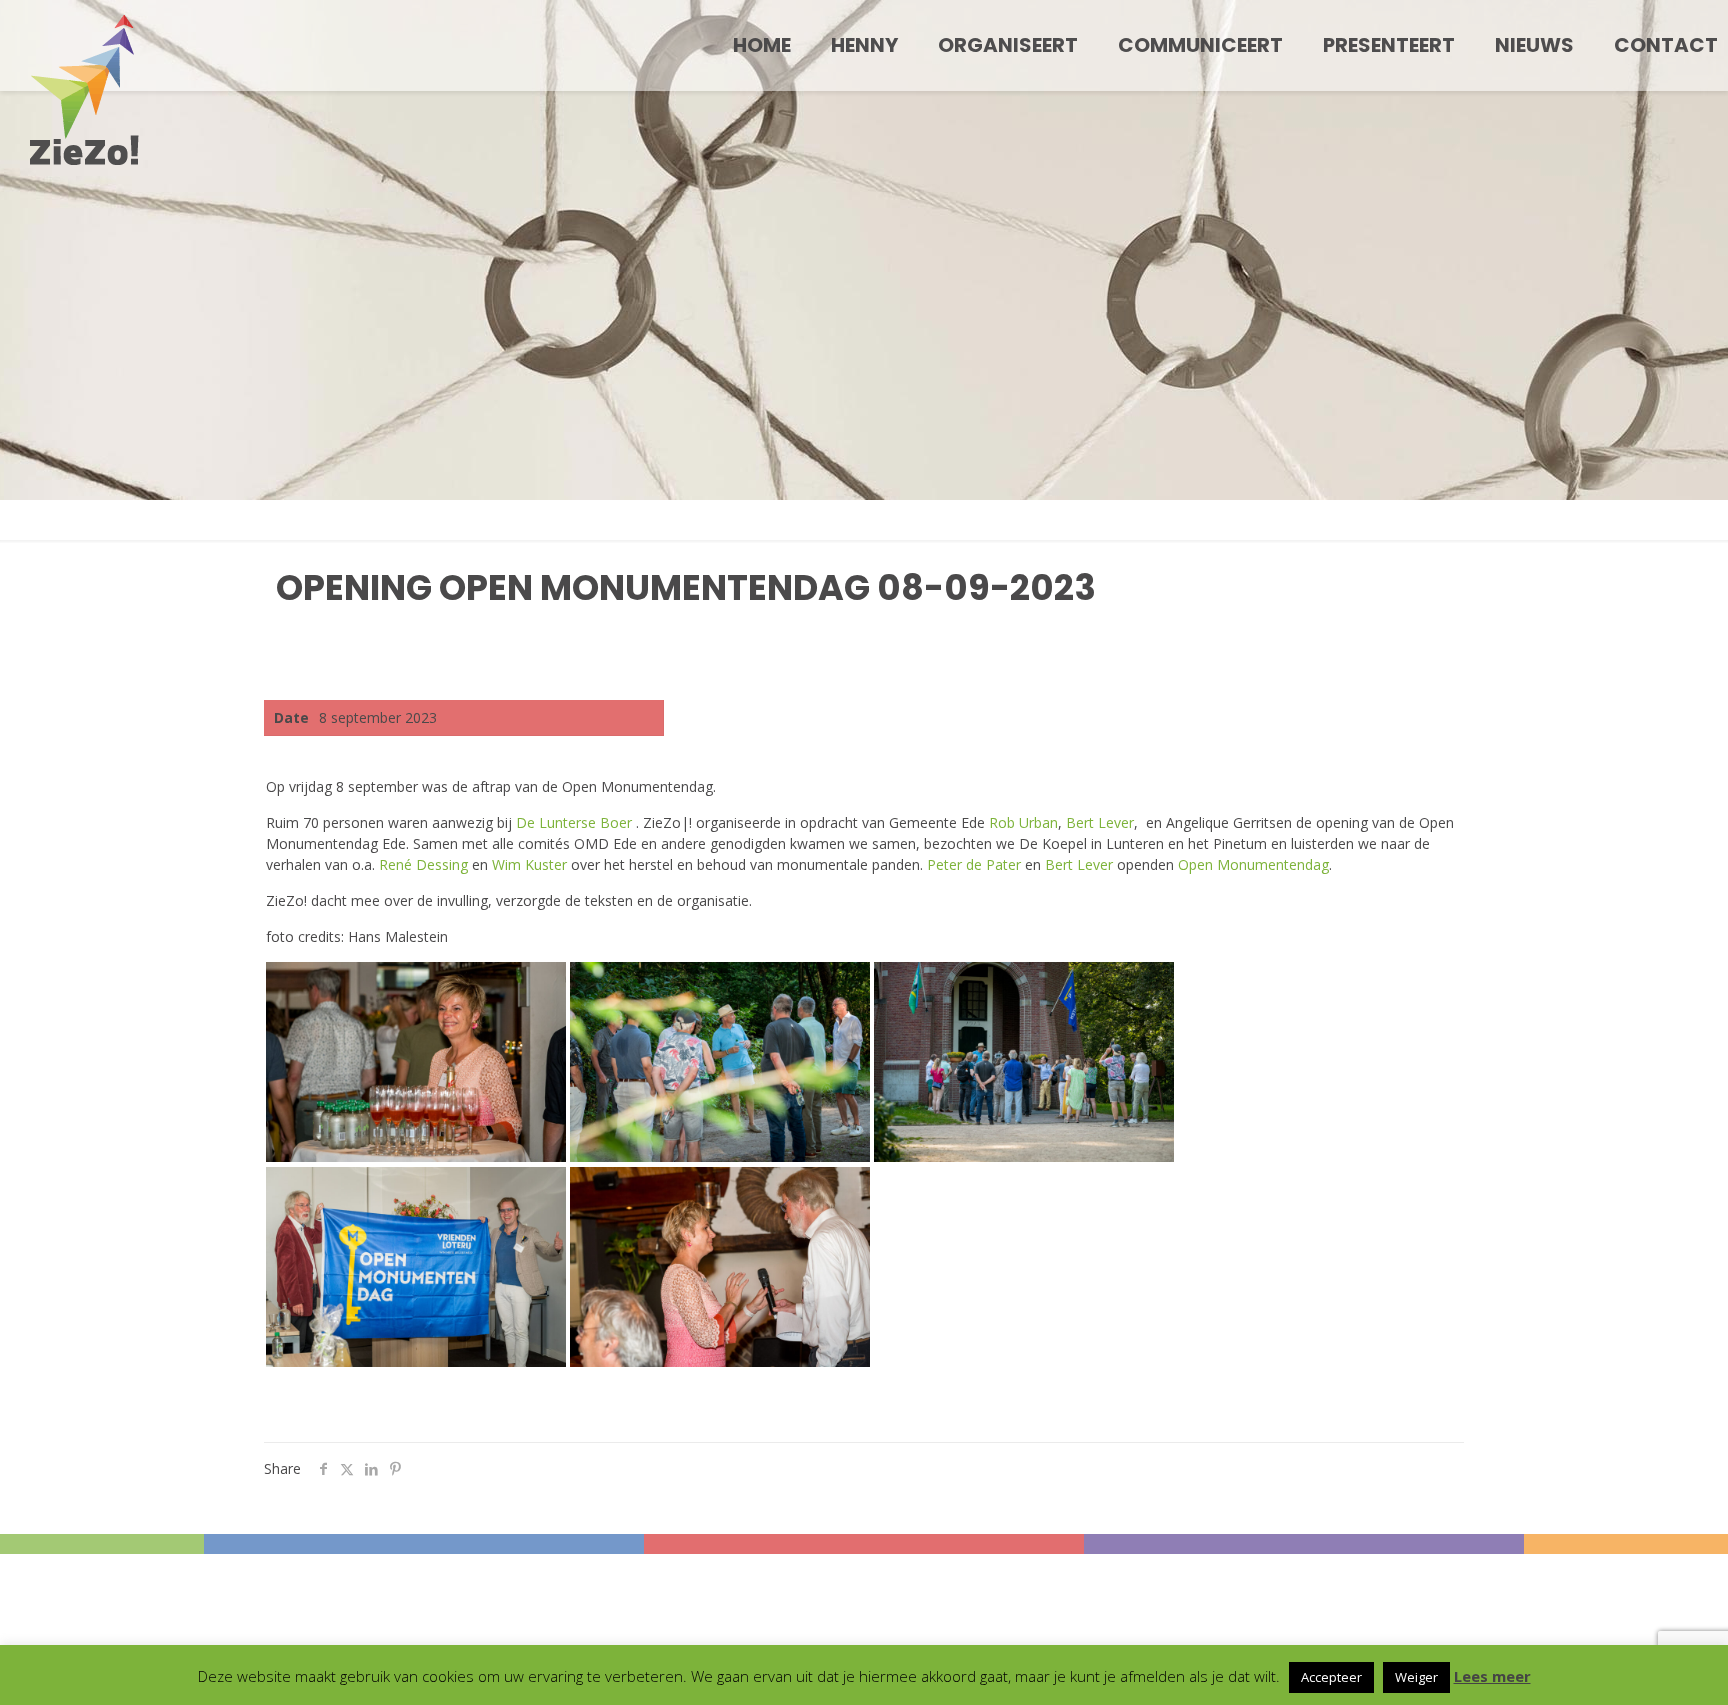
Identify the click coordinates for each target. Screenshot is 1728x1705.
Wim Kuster (529, 864)
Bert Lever (1100, 822)
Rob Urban (1023, 822)
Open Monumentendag (1253, 864)
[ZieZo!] (84, 90)
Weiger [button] (1416, 1677)
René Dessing (423, 864)
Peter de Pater (974, 864)
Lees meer (1492, 1676)
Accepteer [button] (1331, 1677)
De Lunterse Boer (576, 822)
